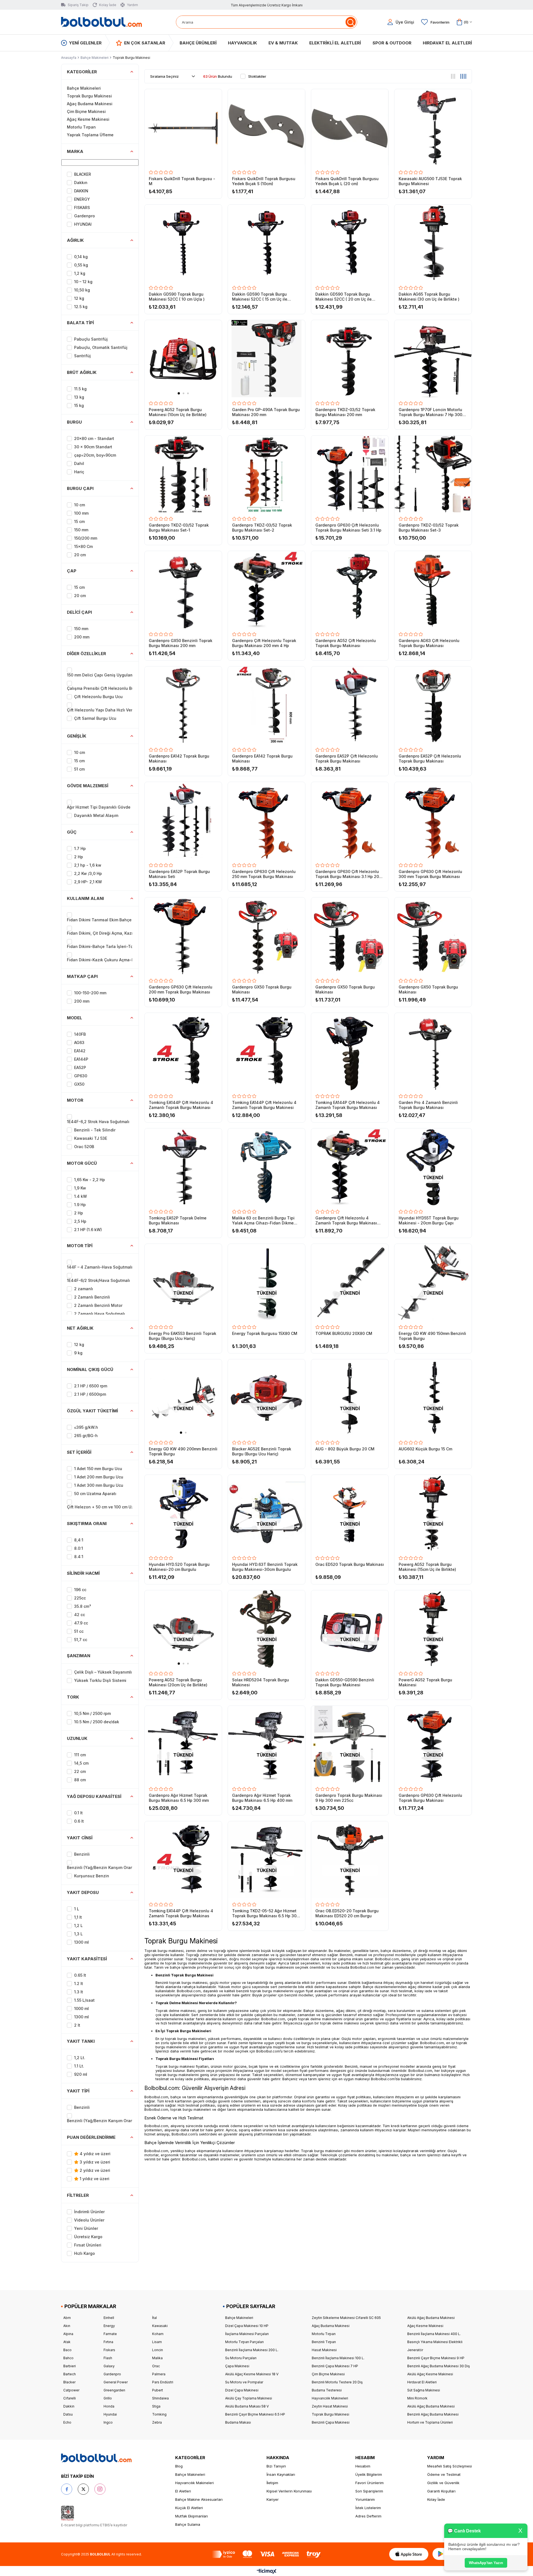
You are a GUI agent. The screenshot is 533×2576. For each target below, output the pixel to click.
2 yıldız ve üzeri (94, 2170)
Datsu (68, 2414)
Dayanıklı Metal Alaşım (96, 815)
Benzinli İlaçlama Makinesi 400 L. (434, 2334)
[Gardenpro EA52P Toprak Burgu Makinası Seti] (183, 821)
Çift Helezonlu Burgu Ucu (98, 697)
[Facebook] (67, 2489)
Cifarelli (70, 2398)
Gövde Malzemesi (88, 786)
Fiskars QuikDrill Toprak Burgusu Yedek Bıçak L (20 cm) (347, 181)
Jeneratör (415, 2350)
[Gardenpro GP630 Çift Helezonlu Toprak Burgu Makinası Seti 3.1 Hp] (350, 474)
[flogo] (96, 2458)
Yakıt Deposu (83, 1892)
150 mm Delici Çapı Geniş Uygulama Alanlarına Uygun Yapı (124, 675)
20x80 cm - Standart (94, 438)
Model (75, 1018)
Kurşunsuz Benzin (92, 1876)
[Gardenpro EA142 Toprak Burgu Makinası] (183, 705)
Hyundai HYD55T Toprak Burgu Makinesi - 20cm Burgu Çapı (429, 1220)
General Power (116, 2382)
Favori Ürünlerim (369, 2483)
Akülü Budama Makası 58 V (247, 2406)
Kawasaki (160, 2326)
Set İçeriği (79, 1452)
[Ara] (350, 22)
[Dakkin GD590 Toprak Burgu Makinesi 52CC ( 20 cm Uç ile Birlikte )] (350, 243)
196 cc (80, 1590)
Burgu (74, 422)
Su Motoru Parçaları (241, 2358)
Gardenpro (85, 216)
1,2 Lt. (80, 2058)
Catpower (71, 2390)
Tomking (159, 2414)
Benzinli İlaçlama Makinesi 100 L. (338, 2358)
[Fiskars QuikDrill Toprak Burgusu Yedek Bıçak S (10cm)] (266, 128)
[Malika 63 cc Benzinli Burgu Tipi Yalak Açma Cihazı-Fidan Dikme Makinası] (266, 1167)
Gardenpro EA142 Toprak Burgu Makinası (179, 759)
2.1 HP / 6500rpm (90, 1394)
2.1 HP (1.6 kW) (88, 1230)
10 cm (80, 505)
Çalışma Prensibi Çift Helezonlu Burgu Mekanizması (117, 688)
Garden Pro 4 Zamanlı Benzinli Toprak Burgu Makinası (428, 1105)
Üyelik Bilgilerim (369, 2474)
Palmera (159, 2374)
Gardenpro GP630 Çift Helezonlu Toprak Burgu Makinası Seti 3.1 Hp (348, 528)
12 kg (79, 298)
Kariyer (273, 2499)
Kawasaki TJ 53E (91, 1138)
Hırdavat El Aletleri (422, 2382)
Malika (157, 2358)
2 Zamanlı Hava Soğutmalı (100, 1314)
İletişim (272, 2483)
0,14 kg (81, 257)
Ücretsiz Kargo (88, 2237)
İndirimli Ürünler (89, 2212)
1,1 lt (78, 1917)
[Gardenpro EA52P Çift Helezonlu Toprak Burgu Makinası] (350, 705)
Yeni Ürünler (86, 2228)
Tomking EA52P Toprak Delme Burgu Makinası (178, 1220)
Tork (73, 1697)
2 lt (77, 2025)
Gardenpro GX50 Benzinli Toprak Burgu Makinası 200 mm (181, 643)
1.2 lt (79, 1983)
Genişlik (77, 736)
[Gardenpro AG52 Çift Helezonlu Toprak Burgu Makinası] (350, 590)
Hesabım (363, 2466)
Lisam (157, 2342)
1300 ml (81, 1942)
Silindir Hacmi (83, 1573)
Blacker (69, 2382)
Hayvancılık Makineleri (330, 2398)
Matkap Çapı (82, 976)
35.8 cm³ (83, 1606)
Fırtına (108, 2342)
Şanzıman (79, 1656)
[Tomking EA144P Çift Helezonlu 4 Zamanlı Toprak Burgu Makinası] (183, 1051)
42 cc (80, 1615)
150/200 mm (86, 538)
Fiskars (109, 2350)
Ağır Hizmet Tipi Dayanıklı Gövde (99, 807)
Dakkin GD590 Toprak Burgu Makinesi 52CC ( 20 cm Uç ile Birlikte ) (344, 297)
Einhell (109, 2318)
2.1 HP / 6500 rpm (91, 1386)
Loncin (158, 2350)
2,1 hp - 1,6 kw (88, 865)
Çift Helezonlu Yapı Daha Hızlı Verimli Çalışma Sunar (118, 710)
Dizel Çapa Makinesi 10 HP (247, 2326)
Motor (75, 1100)
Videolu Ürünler (89, 2220)
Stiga (156, 2406)
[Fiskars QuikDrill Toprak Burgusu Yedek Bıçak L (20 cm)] (350, 128)
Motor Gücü (82, 1163)
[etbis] (68, 2513)
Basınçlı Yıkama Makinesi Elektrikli (435, 2342)
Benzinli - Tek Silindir (95, 1130)
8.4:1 (79, 1557)
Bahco (68, 2358)
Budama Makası (238, 2422)
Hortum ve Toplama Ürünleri (430, 2422)
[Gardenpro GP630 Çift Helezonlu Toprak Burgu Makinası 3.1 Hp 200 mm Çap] (350, 821)
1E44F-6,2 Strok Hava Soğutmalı (98, 1122)
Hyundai (110, 2414)
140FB (80, 1034)
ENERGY (82, 199)
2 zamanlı (84, 1289)
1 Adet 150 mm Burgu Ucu (98, 1469)
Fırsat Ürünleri (88, 2245)
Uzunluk (77, 1738)
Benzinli (82, 1854)
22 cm (80, 1771)
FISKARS (82, 207)
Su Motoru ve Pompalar (244, 2382)
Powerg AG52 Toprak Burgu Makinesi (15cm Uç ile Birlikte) (427, 1567)
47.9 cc (81, 1623)
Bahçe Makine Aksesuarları (199, 2499)
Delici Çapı (79, 612)
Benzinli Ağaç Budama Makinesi (433, 2414)
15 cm (79, 521)
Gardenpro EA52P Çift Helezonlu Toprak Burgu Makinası (347, 759)
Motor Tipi (80, 1246)
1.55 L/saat (84, 2000)
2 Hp (79, 857)
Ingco (108, 2422)
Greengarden (114, 2390)
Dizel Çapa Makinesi (242, 2390)
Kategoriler (82, 72)
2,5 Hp (80, 1221)
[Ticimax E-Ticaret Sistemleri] (267, 2572)
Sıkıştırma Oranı (87, 1524)
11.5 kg (80, 389)
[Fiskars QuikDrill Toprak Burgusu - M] (183, 128)
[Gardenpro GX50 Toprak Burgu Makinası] (266, 936)
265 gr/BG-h (86, 1436)
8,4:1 (79, 1540)
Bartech (70, 2374)
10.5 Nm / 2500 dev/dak (97, 1722)
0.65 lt (80, 1975)
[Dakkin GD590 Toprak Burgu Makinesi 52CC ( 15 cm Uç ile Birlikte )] (266, 243)
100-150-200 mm (90, 993)
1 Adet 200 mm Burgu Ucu (99, 1477)
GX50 (79, 1084)
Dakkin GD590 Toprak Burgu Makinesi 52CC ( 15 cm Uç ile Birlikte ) (260, 297)
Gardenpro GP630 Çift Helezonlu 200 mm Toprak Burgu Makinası (181, 989)
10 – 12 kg (83, 282)
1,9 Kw (80, 1188)
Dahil (79, 463)
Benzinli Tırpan (324, 2342)
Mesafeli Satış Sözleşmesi (450, 2466)
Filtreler (78, 2195)
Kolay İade (436, 2499)
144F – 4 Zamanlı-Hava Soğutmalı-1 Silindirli (110, 1267)
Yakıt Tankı (81, 2041)
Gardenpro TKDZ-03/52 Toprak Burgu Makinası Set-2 (262, 528)
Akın (67, 2326)
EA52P (80, 1067)
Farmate (110, 2334)
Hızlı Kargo (85, 2253)
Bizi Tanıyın (276, 2466)
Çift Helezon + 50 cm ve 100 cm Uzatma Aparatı (113, 1507)
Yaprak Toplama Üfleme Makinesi (90, 139)
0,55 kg (81, 265)
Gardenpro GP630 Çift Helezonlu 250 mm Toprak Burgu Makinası (264, 874)
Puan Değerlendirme (91, 2137)
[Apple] (409, 2554)
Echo (67, 2422)
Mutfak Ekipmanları (192, 2516)
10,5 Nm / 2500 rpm (92, 1713)
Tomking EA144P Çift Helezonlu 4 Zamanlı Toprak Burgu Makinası (181, 1105)
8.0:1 (79, 1548)
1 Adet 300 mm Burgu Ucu (99, 1485)
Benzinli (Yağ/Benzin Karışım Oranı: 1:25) (106, 1867)
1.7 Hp (80, 848)
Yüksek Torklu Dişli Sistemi (100, 1680)
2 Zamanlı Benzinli (92, 1297)
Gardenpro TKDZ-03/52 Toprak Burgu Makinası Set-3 (429, 528)
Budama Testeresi (327, 2390)
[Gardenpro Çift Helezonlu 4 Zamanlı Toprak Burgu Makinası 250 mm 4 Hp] (350, 1167)
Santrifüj (82, 356)
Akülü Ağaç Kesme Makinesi (430, 2374)
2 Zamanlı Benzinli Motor (98, 1305)
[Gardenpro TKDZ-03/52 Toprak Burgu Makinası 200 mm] (350, 359)
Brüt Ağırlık (82, 372)
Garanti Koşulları (441, 2491)
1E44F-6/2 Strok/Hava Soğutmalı (98, 1280)
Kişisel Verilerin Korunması (289, 2491)
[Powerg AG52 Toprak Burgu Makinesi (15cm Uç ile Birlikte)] (433, 1513)
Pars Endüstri (163, 2382)
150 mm (81, 530)
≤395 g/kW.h (86, 1427)
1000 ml (81, 2008)
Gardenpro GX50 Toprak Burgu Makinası (262, 989)
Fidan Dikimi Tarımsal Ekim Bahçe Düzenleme (111, 920)
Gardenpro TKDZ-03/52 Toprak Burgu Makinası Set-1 (179, 528)
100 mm (81, 513)
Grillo (108, 2398)
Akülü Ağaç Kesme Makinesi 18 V (252, 2374)
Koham (158, 2334)
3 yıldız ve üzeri (94, 2162)
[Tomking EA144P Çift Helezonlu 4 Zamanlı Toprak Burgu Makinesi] (266, 1051)
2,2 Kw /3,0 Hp (88, 873)
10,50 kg (82, 290)
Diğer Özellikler (86, 654)
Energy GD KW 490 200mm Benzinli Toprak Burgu (183, 1451)
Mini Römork (417, 2398)
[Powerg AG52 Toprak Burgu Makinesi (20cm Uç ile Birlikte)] (183, 1629)
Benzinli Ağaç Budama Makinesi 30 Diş (438, 2366)
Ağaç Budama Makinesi (90, 104)
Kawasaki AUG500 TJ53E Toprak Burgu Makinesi (430, 181)
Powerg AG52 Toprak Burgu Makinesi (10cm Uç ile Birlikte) (178, 412)
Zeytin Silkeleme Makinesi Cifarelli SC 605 (346, 2318)
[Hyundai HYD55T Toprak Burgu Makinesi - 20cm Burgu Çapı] (433, 1167)
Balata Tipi (80, 323)
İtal (154, 2318)
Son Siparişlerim (369, 2491)
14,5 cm (81, 1763)
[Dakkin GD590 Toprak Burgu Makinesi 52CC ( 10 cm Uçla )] (183, 243)
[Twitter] (83, 2489)
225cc (80, 1598)
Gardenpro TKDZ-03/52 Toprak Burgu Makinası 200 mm (345, 412)
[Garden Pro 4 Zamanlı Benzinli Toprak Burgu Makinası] (433, 1051)
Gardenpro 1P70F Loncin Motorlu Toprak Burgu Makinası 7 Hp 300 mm (430, 412)
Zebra (157, 2422)
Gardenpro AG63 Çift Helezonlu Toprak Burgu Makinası (429, 643)
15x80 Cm (83, 546)
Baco (67, 2350)
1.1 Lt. (79, 2066)
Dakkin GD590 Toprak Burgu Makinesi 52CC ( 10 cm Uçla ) (177, 297)
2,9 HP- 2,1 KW (88, 882)
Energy (109, 2326)
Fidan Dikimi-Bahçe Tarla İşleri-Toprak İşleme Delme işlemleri (127, 946)
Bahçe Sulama (188, 2524)
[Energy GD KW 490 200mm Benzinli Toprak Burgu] (183, 1398)
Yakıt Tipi (78, 2091)
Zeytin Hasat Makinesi (330, 2406)
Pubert (158, 2390)
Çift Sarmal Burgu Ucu (95, 718)
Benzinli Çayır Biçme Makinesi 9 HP (436, 2358)
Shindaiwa (160, 2398)
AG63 (79, 1042)
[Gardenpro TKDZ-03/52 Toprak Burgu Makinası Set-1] (183, 474)
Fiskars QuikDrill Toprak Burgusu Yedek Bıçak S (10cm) (264, 181)
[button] (179, 393)
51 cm (79, 769)
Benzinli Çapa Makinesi (331, 2422)
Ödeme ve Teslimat (444, 2474)
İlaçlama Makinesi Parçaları (247, 2334)
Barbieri (70, 2366)
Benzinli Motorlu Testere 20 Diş (337, 2382)
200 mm (82, 637)
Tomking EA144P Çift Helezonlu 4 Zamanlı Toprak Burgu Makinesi (264, 1105)
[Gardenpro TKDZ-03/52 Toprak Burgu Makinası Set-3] (433, 474)
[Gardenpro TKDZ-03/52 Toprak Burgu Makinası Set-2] (266, 474)
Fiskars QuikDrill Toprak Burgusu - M (182, 181)
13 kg (79, 397)
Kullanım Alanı (85, 898)
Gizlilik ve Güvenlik (443, 2483)
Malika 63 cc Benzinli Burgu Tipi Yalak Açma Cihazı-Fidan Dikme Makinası (263, 1221)
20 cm (80, 555)
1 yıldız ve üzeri (94, 2179)
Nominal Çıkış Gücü (90, 1369)
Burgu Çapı (80, 488)
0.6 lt (79, 1821)
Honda (109, 2406)
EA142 (80, 1051)
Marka (75, 151)
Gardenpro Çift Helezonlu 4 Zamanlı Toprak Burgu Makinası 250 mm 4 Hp (346, 1221)
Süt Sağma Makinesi (424, 2390)
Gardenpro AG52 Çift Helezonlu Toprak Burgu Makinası (346, 643)
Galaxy (109, 2366)
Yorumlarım (365, 2499)
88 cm (80, 1780)
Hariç (79, 472)
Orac (156, 2366)
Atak (67, 2342)
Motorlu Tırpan (81, 127)
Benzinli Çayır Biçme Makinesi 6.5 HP (255, 2414)
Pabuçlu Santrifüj (91, 339)
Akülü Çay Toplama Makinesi (249, 2398)
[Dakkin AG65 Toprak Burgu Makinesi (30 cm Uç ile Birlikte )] (433, 243)
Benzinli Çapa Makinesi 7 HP (335, 2366)
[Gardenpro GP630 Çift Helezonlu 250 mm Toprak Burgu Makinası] (266, 821)
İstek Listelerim (368, 2508)
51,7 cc (81, 1640)
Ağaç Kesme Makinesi (88, 119)
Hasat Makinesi (324, 2350)
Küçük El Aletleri (189, 2508)
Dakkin (69, 2406)
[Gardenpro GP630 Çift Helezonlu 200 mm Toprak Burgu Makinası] (183, 936)
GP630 (81, 1076)
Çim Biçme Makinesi (86, 111)
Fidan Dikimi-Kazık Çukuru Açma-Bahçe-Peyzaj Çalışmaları (124, 960)
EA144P (81, 1059)
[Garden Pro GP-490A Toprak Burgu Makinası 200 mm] (266, 359)
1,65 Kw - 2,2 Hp (90, 1180)
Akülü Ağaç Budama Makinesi (431, 2318)
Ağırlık (75, 240)
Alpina (68, 2334)
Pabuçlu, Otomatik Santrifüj (101, 347)
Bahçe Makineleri (84, 88)
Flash (108, 2358)
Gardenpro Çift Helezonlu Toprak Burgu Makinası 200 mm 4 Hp (264, 643)
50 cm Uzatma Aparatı (95, 1494)
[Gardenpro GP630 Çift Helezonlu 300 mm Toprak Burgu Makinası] (433, 821)
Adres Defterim (368, 2516)
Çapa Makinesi (237, 2366)
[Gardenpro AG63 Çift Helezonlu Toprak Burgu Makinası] (433, 590)
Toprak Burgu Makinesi (89, 96)
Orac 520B (84, 1147)
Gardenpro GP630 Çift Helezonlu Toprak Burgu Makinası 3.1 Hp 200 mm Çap (348, 874)
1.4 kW (81, 1196)
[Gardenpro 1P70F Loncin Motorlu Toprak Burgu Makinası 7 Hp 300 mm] (433, 359)
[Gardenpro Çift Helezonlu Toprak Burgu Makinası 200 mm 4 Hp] (266, 590)
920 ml (81, 2074)
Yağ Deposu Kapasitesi (94, 1796)
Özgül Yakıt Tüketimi (92, 1411)
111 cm (80, 1755)
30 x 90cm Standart (93, 447)
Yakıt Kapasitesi (87, 1959)
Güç (72, 832)
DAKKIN (81, 191)
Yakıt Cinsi (80, 1838)
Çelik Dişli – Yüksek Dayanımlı (103, 1672)
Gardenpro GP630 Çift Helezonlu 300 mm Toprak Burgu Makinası (430, 874)
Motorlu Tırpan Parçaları (244, 2342)
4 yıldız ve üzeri (95, 2154)
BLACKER (83, 174)
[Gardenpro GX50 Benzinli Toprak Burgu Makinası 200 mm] (183, 590)
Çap (72, 571)
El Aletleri (183, 2491)
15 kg (79, 405)
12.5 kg (81, 307)
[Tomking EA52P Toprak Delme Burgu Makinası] (183, 1167)
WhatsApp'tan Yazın (486, 2563)
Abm (67, 2318)
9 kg (78, 1353)
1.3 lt (79, 1992)
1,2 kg (80, 273)
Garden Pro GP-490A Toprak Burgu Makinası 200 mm (266, 412)
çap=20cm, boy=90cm (95, 455)
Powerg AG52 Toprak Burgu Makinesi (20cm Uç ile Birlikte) (178, 1682)
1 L (77, 1909)
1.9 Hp (80, 1205)
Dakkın (81, 183)
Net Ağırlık (80, 1328)
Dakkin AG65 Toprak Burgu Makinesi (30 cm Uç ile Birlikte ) (429, 297)
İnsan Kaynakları (281, 2474)
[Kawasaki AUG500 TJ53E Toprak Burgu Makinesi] (433, 128)
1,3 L (78, 1934)
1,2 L (78, 1925)
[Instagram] (100, 2489)
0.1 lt (78, 1813)
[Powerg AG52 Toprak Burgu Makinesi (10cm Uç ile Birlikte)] (183, 359)
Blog (179, 2466)
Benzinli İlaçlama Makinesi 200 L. (252, 2350)
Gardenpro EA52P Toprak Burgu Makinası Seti (179, 874)
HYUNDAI (83, 224)
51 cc (79, 1631)
